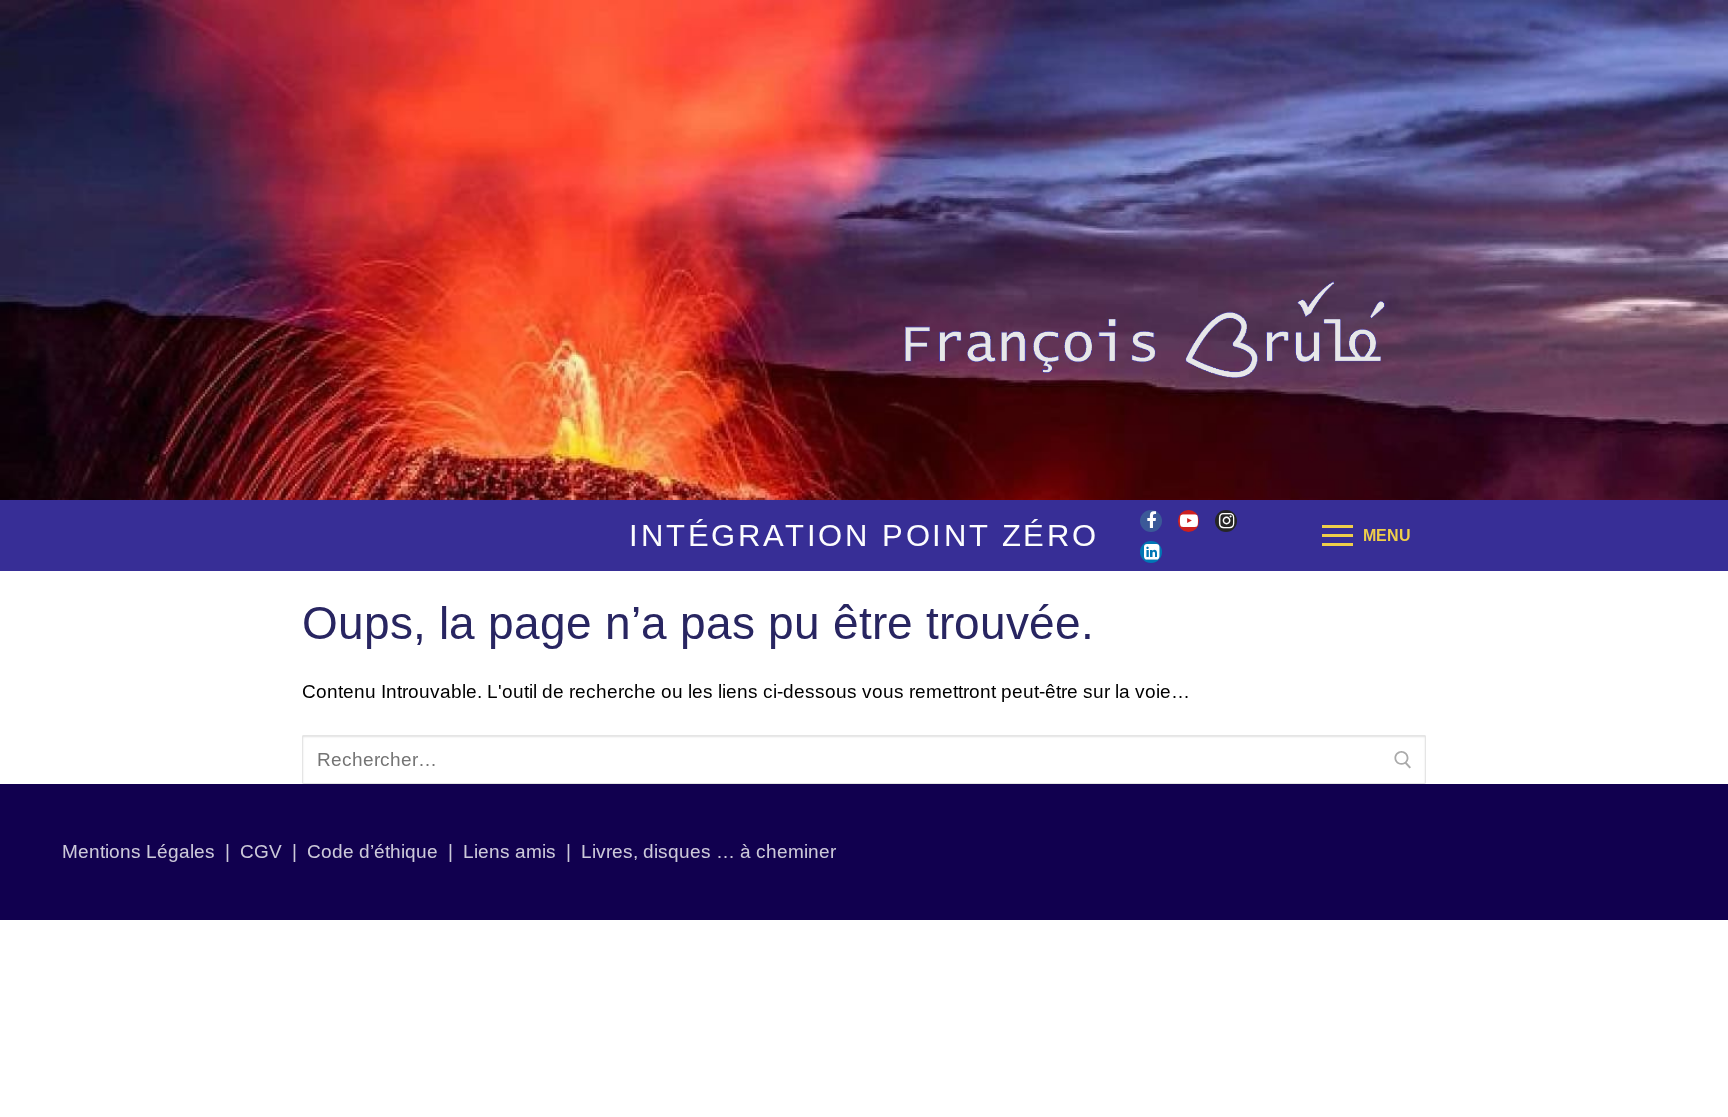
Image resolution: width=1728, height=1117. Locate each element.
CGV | (268, 851)
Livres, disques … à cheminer (708, 851)
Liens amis (509, 851)
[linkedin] (1151, 552)
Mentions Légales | (151, 851)
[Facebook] (1151, 521)
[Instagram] (1226, 521)
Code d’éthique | (385, 851)
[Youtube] (1189, 521)
